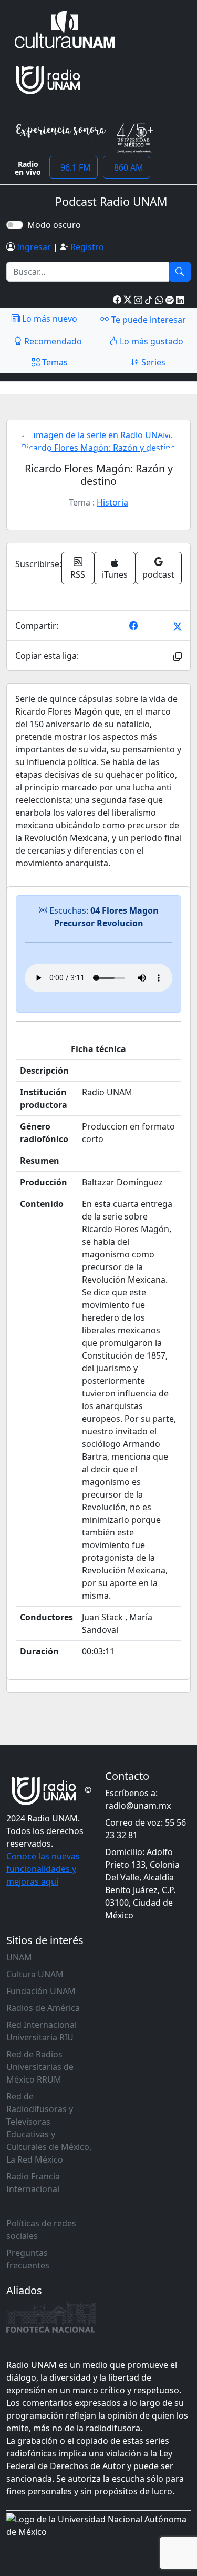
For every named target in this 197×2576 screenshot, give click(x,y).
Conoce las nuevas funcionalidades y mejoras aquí (43, 1869)
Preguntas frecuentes (28, 2259)
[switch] (15, 225)
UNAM (19, 1957)
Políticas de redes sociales (41, 2230)
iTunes (115, 574)
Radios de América (43, 2008)
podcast (158, 574)
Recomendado (52, 341)
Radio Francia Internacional (33, 2183)
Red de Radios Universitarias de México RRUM (40, 2067)
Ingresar (34, 247)
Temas (54, 362)
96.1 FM (74, 167)
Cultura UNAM (35, 1974)
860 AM (127, 167)
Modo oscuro (56, 225)
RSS (78, 574)
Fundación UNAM (41, 1991)
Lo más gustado (151, 341)
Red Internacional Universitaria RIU (42, 2031)
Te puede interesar (148, 320)
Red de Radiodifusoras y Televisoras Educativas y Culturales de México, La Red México (49, 2128)
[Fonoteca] (51, 2317)
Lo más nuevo (49, 319)
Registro (87, 247)
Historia (112, 502)
